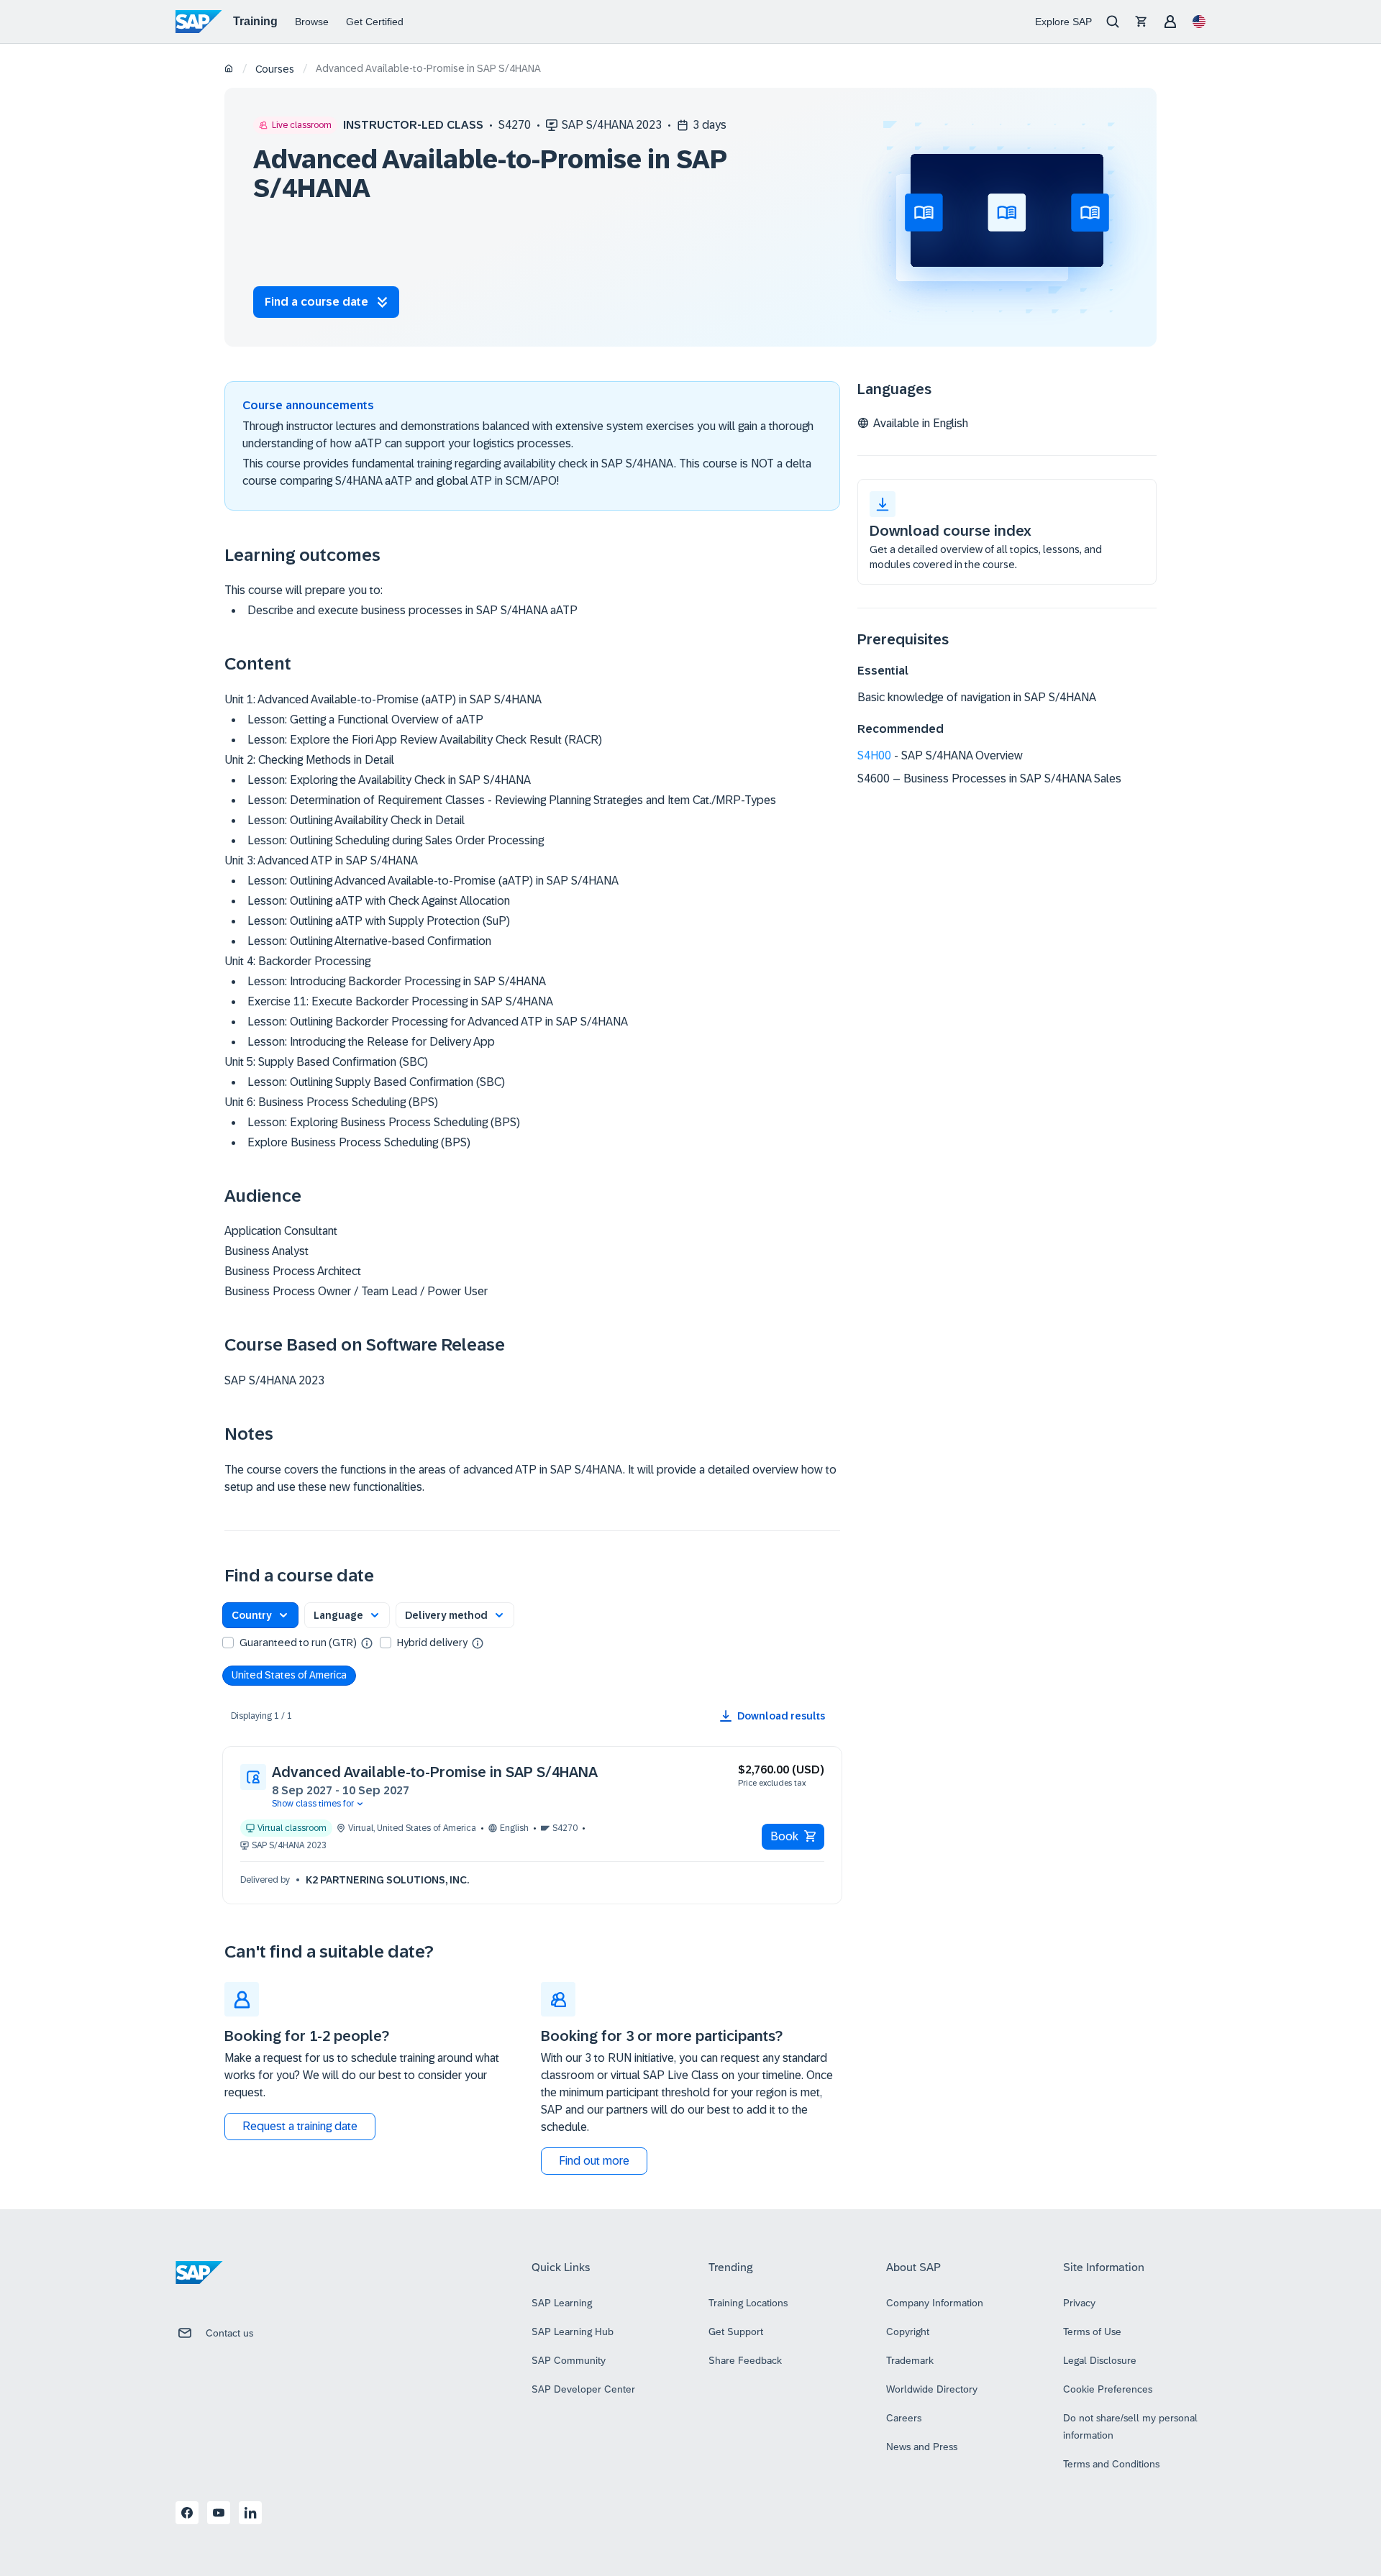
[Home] (229, 69)
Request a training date (300, 2126)
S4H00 (874, 755)
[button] (260, 1615)
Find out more (594, 2161)
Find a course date (316, 302)
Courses (275, 69)
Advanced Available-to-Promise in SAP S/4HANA (435, 1772)
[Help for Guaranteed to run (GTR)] (367, 1643)
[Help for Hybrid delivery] (478, 1643)
